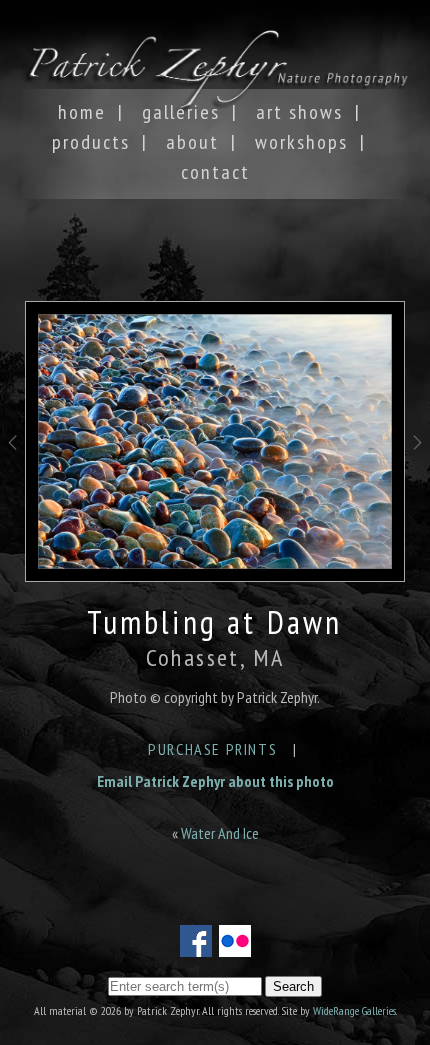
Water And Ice (220, 833)
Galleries (181, 112)
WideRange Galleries (354, 1010)
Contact (215, 172)
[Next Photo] (417, 471)
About (192, 142)
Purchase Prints (212, 749)
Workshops (301, 142)
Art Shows (299, 112)
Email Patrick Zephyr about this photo (215, 781)
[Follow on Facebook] (196, 945)
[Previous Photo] (12, 471)
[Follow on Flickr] (235, 945)
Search (293, 986)
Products (91, 142)
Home (82, 112)
